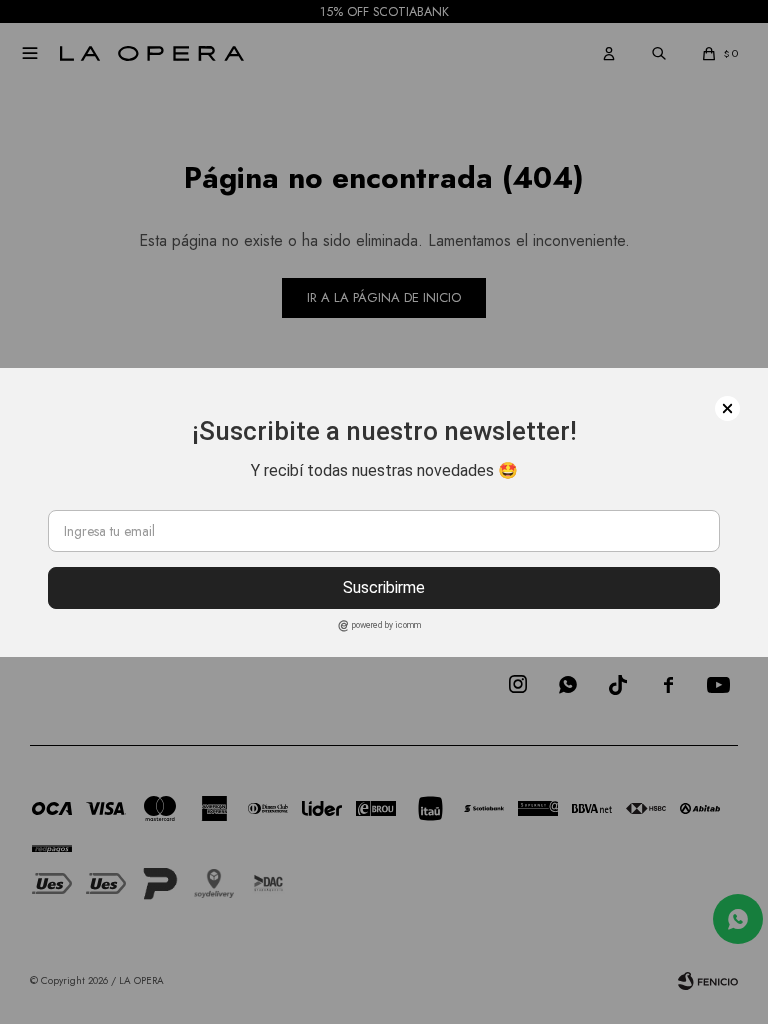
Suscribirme (384, 587)
